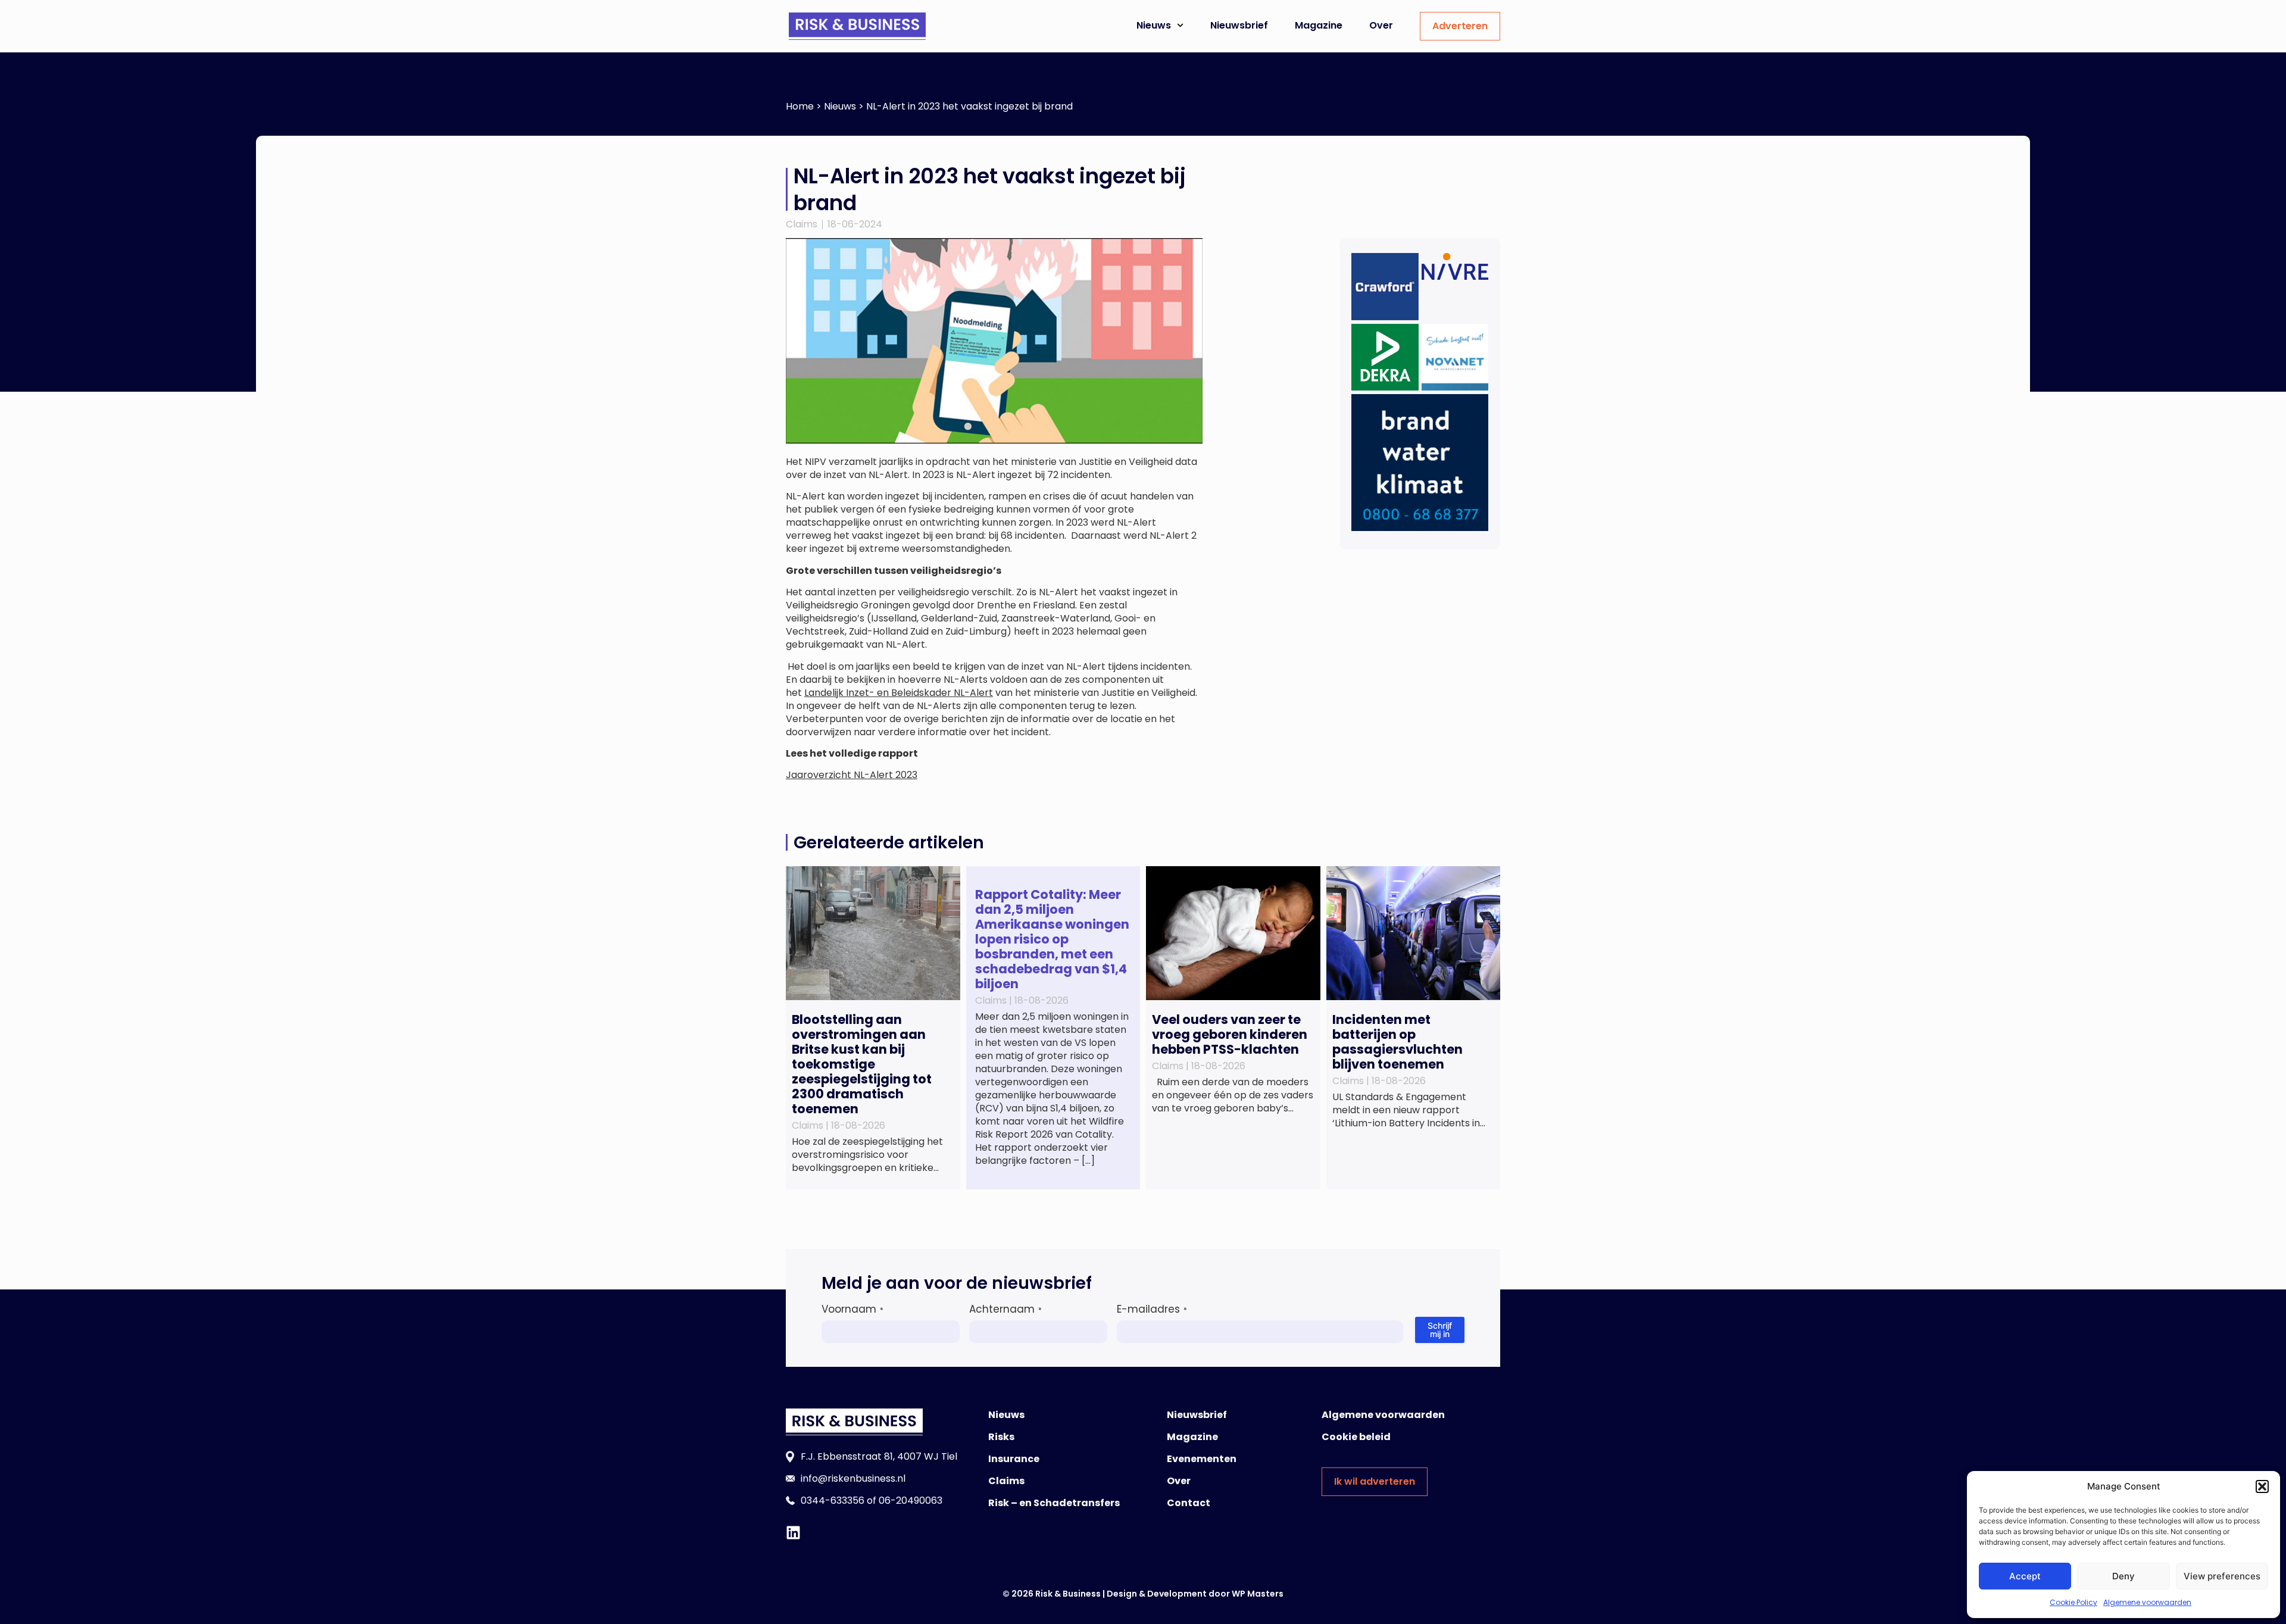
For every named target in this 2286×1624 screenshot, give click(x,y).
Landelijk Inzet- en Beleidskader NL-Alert (899, 693)
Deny (2123, 1576)
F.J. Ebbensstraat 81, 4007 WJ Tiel (879, 1456)
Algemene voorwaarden (2147, 1602)
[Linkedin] (793, 1533)
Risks (1001, 1437)
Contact (1189, 1503)
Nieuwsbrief (1239, 25)
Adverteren (1460, 26)
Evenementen (1202, 1459)
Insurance (1014, 1459)
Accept (2025, 1576)
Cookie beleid (1356, 1437)
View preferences (2222, 1576)
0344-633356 (833, 1500)
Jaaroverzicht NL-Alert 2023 (852, 775)
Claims (802, 224)
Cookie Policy (2073, 1602)
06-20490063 (911, 1500)
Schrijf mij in (1440, 1330)
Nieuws (1154, 25)
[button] (2262, 1486)
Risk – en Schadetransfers (1054, 1503)
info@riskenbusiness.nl (853, 1478)
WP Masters (1258, 1594)
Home (800, 106)
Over (1381, 25)
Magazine (1319, 25)
